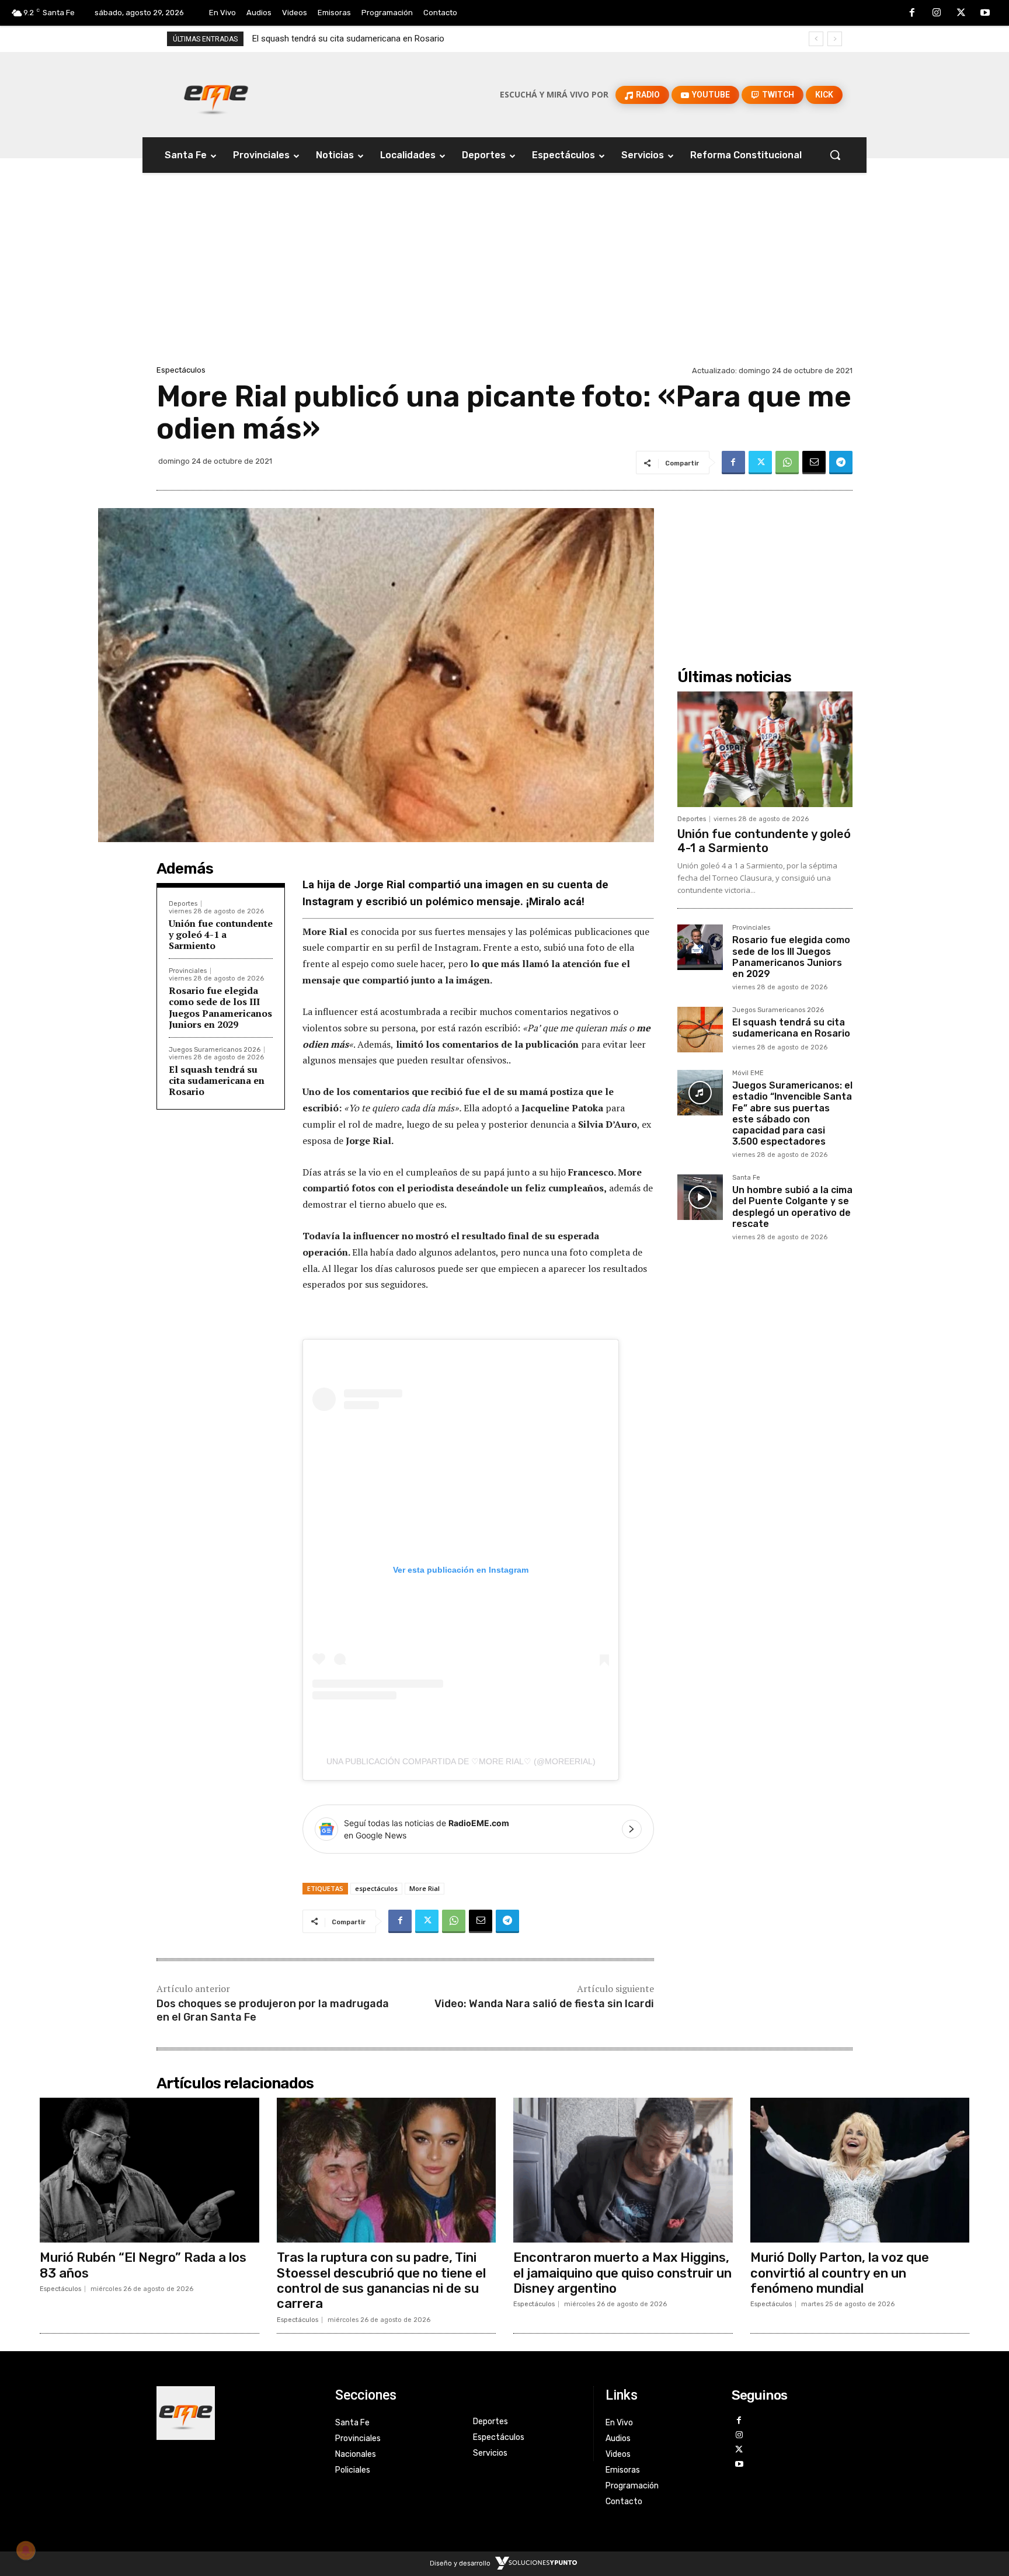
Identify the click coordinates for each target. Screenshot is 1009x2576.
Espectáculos (181, 370)
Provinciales (188, 971)
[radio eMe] (237, 2413)
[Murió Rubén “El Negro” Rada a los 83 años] (149, 2170)
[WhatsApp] (787, 463)
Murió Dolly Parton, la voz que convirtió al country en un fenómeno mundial (840, 2273)
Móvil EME (748, 1073)
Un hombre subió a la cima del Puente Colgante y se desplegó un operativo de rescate (792, 1207)
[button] (835, 155)
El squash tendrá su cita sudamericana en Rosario (217, 1080)
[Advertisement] (505, 275)
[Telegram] (841, 463)
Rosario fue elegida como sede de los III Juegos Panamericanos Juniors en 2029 (220, 1007)
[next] (835, 39)
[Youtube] (985, 13)
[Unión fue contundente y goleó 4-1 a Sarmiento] (765, 749)
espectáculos (376, 1888)
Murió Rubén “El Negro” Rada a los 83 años (143, 2265)
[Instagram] (937, 13)
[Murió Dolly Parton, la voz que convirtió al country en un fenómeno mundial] (860, 2170)
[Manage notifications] (26, 2550)
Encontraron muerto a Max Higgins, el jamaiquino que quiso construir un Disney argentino (622, 2273)
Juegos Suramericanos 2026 (215, 1050)
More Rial (425, 1888)
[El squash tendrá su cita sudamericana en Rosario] (700, 1030)
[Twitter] (961, 13)
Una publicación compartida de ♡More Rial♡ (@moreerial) (461, 1761)
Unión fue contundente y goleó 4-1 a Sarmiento (221, 934)
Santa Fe (746, 1178)
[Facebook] (913, 13)
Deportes (183, 904)
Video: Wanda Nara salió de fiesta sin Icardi (544, 2004)
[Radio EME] (216, 95)
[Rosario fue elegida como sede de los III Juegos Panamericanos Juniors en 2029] (700, 947)
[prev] (816, 39)
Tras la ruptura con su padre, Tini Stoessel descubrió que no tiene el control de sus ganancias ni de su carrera (381, 2280)
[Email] (814, 463)
